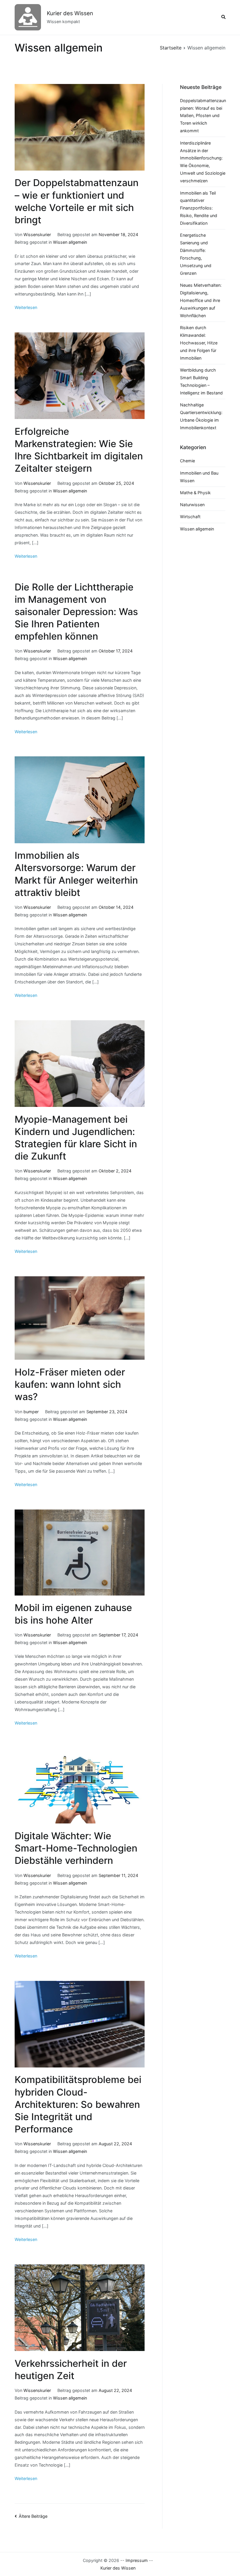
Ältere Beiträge (33, 2516)
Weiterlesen (26, 307)
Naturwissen (192, 505)
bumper (31, 1412)
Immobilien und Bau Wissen (199, 477)
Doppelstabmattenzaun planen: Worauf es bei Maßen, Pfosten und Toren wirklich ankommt (203, 116)
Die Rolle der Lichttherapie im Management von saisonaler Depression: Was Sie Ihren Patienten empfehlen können (76, 612)
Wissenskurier (37, 235)
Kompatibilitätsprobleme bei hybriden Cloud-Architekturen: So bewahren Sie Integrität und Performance (78, 2104)
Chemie (187, 461)
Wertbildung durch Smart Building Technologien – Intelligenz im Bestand (201, 381)
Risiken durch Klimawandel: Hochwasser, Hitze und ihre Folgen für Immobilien (199, 343)
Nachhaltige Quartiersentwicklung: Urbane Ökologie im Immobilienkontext (201, 416)
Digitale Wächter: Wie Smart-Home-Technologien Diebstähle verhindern (76, 1848)
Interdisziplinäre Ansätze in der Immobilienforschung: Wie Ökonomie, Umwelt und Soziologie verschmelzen (203, 162)
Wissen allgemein (70, 242)
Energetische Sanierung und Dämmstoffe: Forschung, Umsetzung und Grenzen (196, 254)
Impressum (137, 2560)
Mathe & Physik (195, 493)
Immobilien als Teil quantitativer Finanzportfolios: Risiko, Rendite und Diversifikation (199, 208)
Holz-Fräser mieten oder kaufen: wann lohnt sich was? (70, 1384)
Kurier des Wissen (70, 13)
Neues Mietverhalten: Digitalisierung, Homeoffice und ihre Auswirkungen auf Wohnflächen (201, 300)
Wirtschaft (190, 517)
